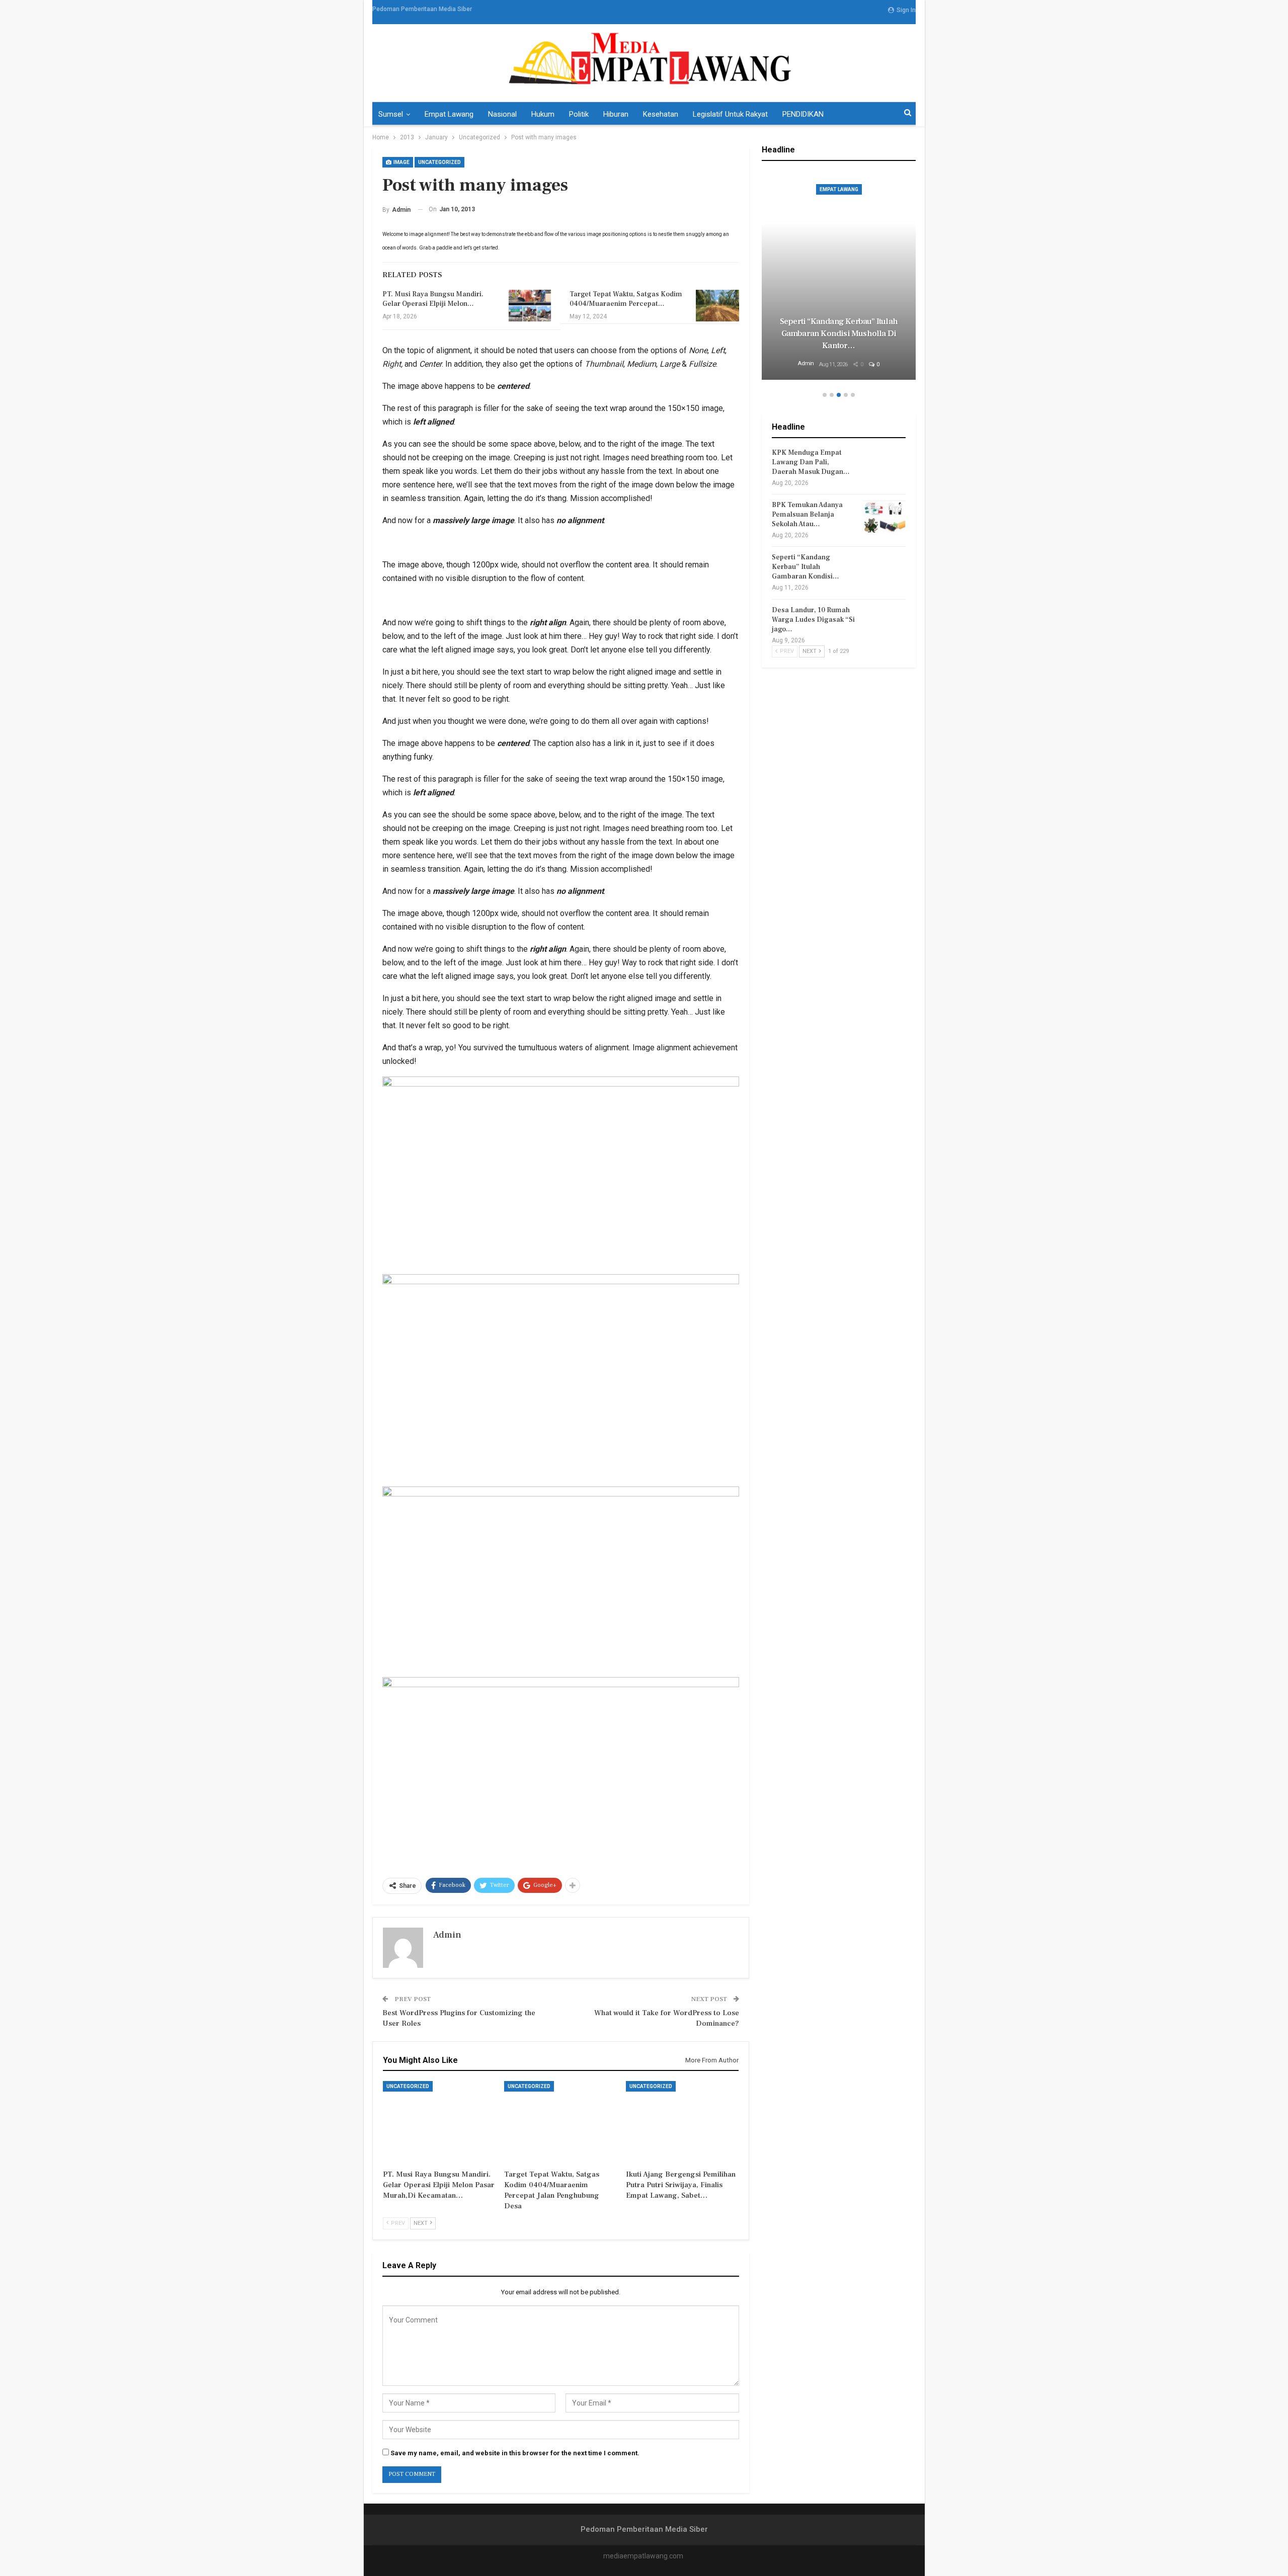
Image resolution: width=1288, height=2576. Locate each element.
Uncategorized (439, 162)
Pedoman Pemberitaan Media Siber (422, 9)
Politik (579, 114)
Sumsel (391, 114)
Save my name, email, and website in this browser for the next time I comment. (515, 2453)
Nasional (502, 114)
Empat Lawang (449, 114)
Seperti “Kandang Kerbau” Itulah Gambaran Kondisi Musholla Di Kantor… (839, 334)
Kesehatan (661, 114)
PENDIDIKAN (803, 114)
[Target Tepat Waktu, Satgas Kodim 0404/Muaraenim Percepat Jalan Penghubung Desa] (717, 306)
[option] (839, 277)
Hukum (543, 114)
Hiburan (616, 114)
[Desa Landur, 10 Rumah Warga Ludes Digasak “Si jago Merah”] (884, 622)
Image (401, 162)
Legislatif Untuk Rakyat (730, 114)
